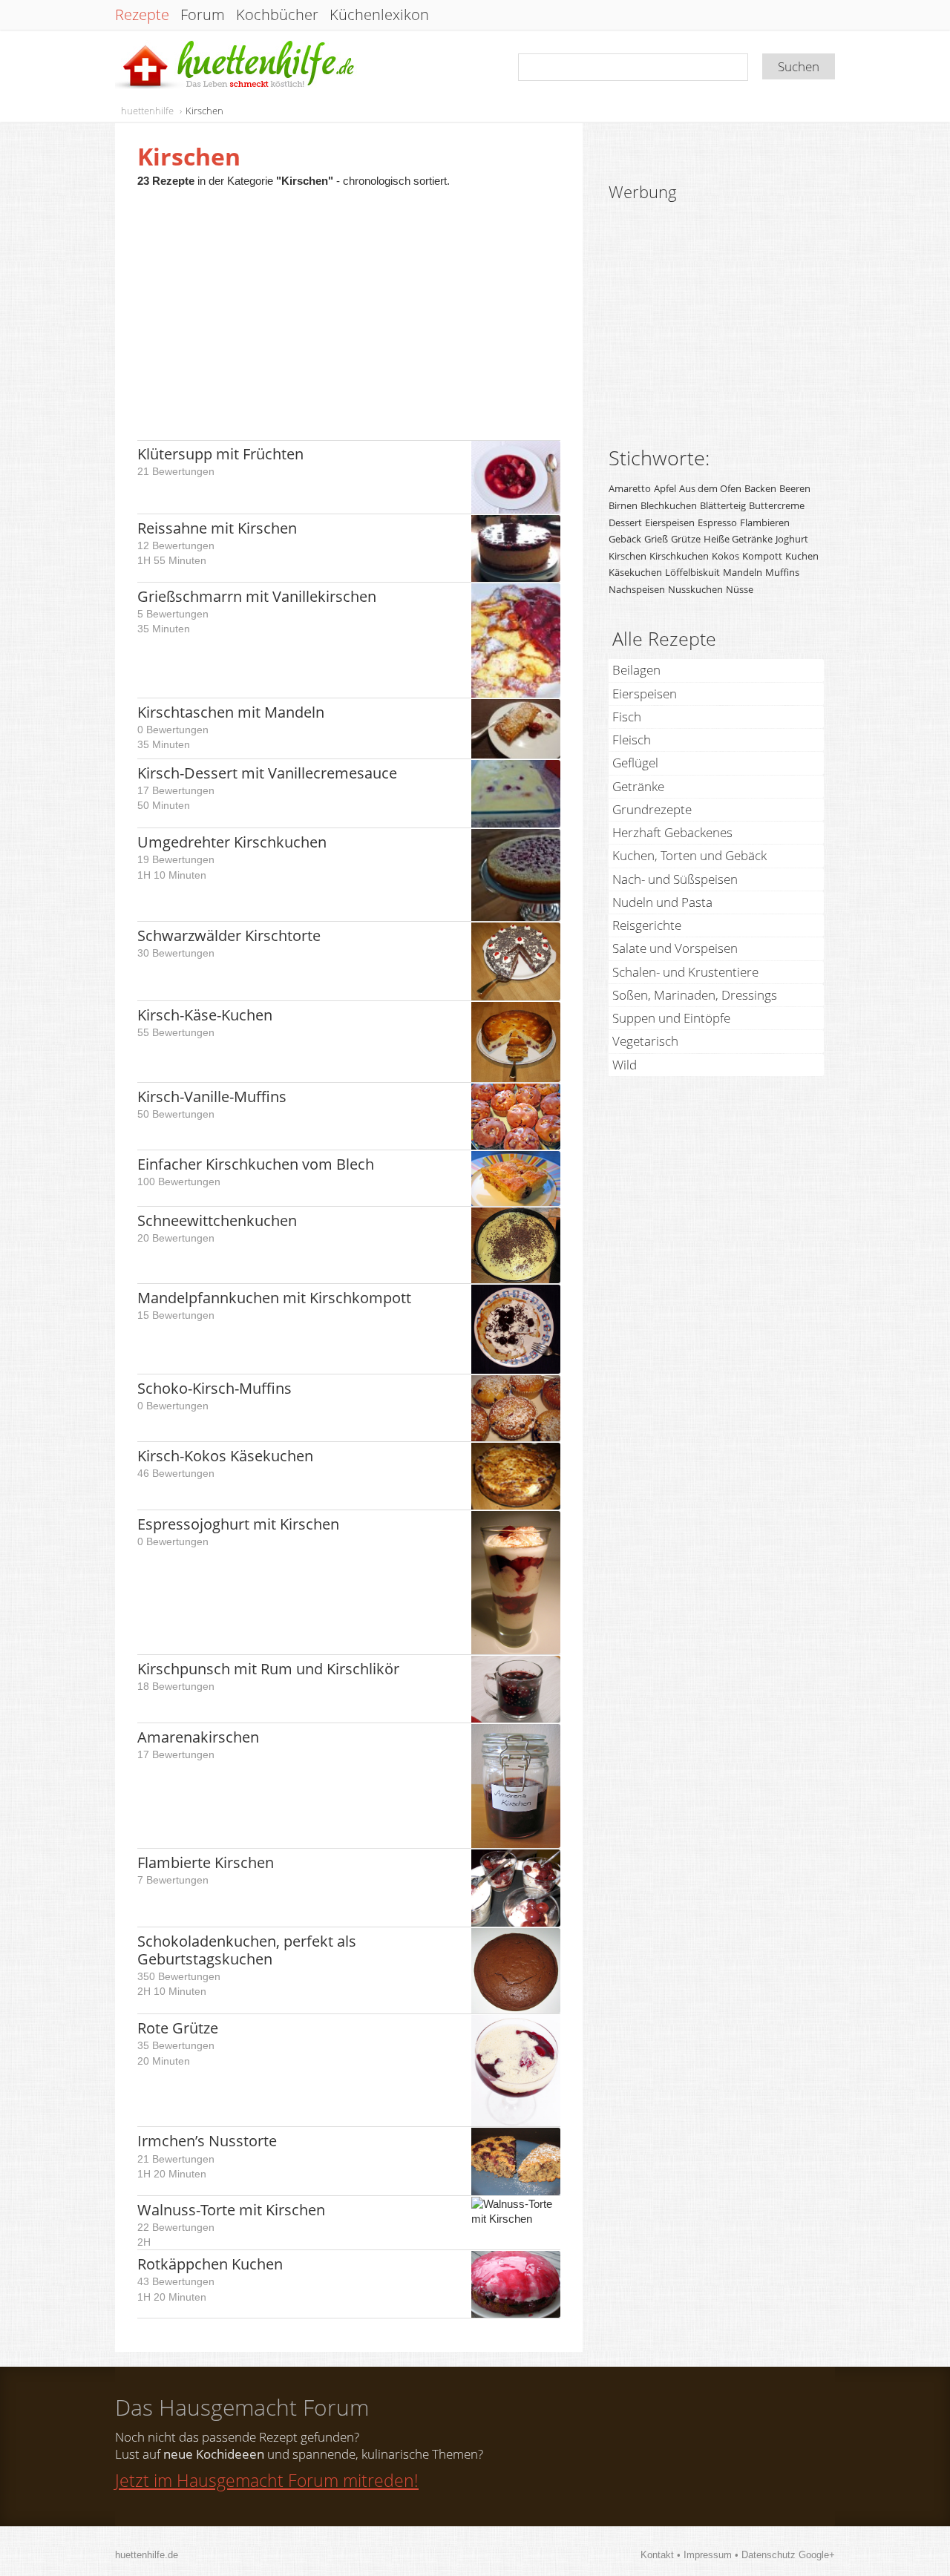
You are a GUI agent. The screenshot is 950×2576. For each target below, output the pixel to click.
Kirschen (204, 111)
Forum (203, 15)
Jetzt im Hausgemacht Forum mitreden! (267, 2480)
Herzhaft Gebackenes (672, 832)
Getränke (638, 786)
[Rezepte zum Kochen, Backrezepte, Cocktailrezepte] (236, 66)
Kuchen (802, 556)
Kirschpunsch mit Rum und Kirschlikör (268, 1669)
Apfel (665, 488)
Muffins (782, 572)
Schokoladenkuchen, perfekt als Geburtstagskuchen (247, 1950)
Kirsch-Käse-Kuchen (205, 1015)
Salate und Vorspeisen (675, 948)
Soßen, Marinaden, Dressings (695, 995)
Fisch (627, 717)
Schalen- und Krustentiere (685, 972)
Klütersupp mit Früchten (220, 454)
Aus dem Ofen (710, 488)
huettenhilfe (147, 111)
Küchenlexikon (379, 15)
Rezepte (142, 15)
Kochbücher (277, 15)
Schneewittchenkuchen (217, 1220)
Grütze (686, 539)
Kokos (725, 556)
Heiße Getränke (738, 539)
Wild (625, 1065)
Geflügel (635, 763)
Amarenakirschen (198, 1737)
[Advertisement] (349, 307)
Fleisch (632, 740)
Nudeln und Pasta (662, 902)
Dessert (625, 522)
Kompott (762, 556)
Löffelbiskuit (692, 572)
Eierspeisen (670, 522)
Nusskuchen (695, 589)
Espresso (717, 522)
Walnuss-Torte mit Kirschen (231, 2210)
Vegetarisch (645, 1041)
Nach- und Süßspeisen (675, 879)
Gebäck (625, 539)
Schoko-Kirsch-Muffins (214, 1388)
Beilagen (636, 670)
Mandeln (743, 572)
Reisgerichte (647, 925)
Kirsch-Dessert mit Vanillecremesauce (267, 773)
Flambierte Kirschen (206, 1862)
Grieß (656, 539)
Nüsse (740, 589)
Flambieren (765, 522)
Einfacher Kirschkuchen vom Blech (256, 1164)
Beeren (795, 488)
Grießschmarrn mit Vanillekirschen (257, 596)
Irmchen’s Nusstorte (207, 2141)
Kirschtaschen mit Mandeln (231, 712)
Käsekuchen (635, 572)
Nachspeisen (637, 589)
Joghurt (792, 539)
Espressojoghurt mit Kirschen (238, 1524)
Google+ (817, 2555)
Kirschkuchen (679, 556)
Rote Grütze (178, 2028)
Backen (760, 488)
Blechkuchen (669, 505)
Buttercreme (777, 505)
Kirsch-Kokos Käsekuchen (225, 1456)
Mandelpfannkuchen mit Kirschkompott (274, 1298)
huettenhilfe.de (147, 2555)
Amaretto (630, 488)
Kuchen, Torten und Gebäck (689, 855)
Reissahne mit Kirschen (217, 528)
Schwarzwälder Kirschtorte (229, 935)
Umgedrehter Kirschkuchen (232, 842)
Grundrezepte (652, 809)
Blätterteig (723, 505)
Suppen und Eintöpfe (671, 1018)
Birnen (623, 505)
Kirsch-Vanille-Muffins (212, 1097)
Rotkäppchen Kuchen (210, 2264)
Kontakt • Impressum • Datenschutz (720, 2555)
